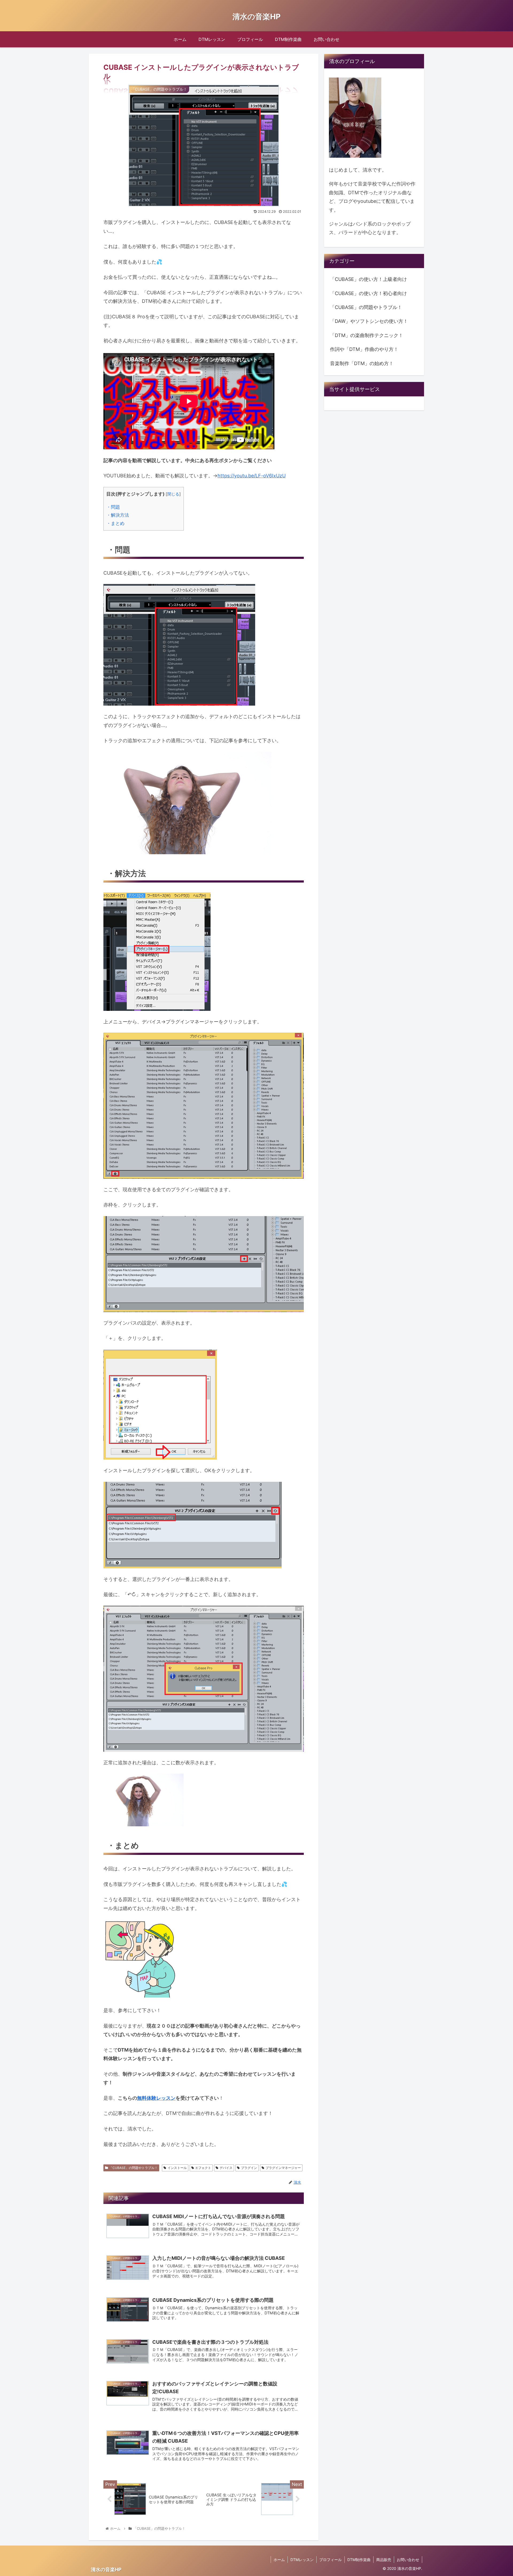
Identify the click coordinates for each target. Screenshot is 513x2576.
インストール (177, 2168)
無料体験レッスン (156, 2098)
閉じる (173, 494)
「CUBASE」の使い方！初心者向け (368, 293)
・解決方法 (118, 515)
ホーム (279, 2560)
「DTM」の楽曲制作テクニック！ (367, 335)
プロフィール (331, 2560)
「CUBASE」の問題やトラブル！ (133, 2168)
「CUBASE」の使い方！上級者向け (368, 279)
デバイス (226, 2168)
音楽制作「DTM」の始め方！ (362, 363)
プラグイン (249, 2168)
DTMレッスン (302, 2560)
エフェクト (203, 2168)
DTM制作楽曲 (359, 2560)
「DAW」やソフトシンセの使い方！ (369, 321)
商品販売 (384, 2560)
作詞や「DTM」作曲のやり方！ (364, 349)
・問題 (113, 507)
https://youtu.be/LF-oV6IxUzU (252, 476)
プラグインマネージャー (283, 2168)
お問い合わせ (408, 2560)
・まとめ (115, 523)
